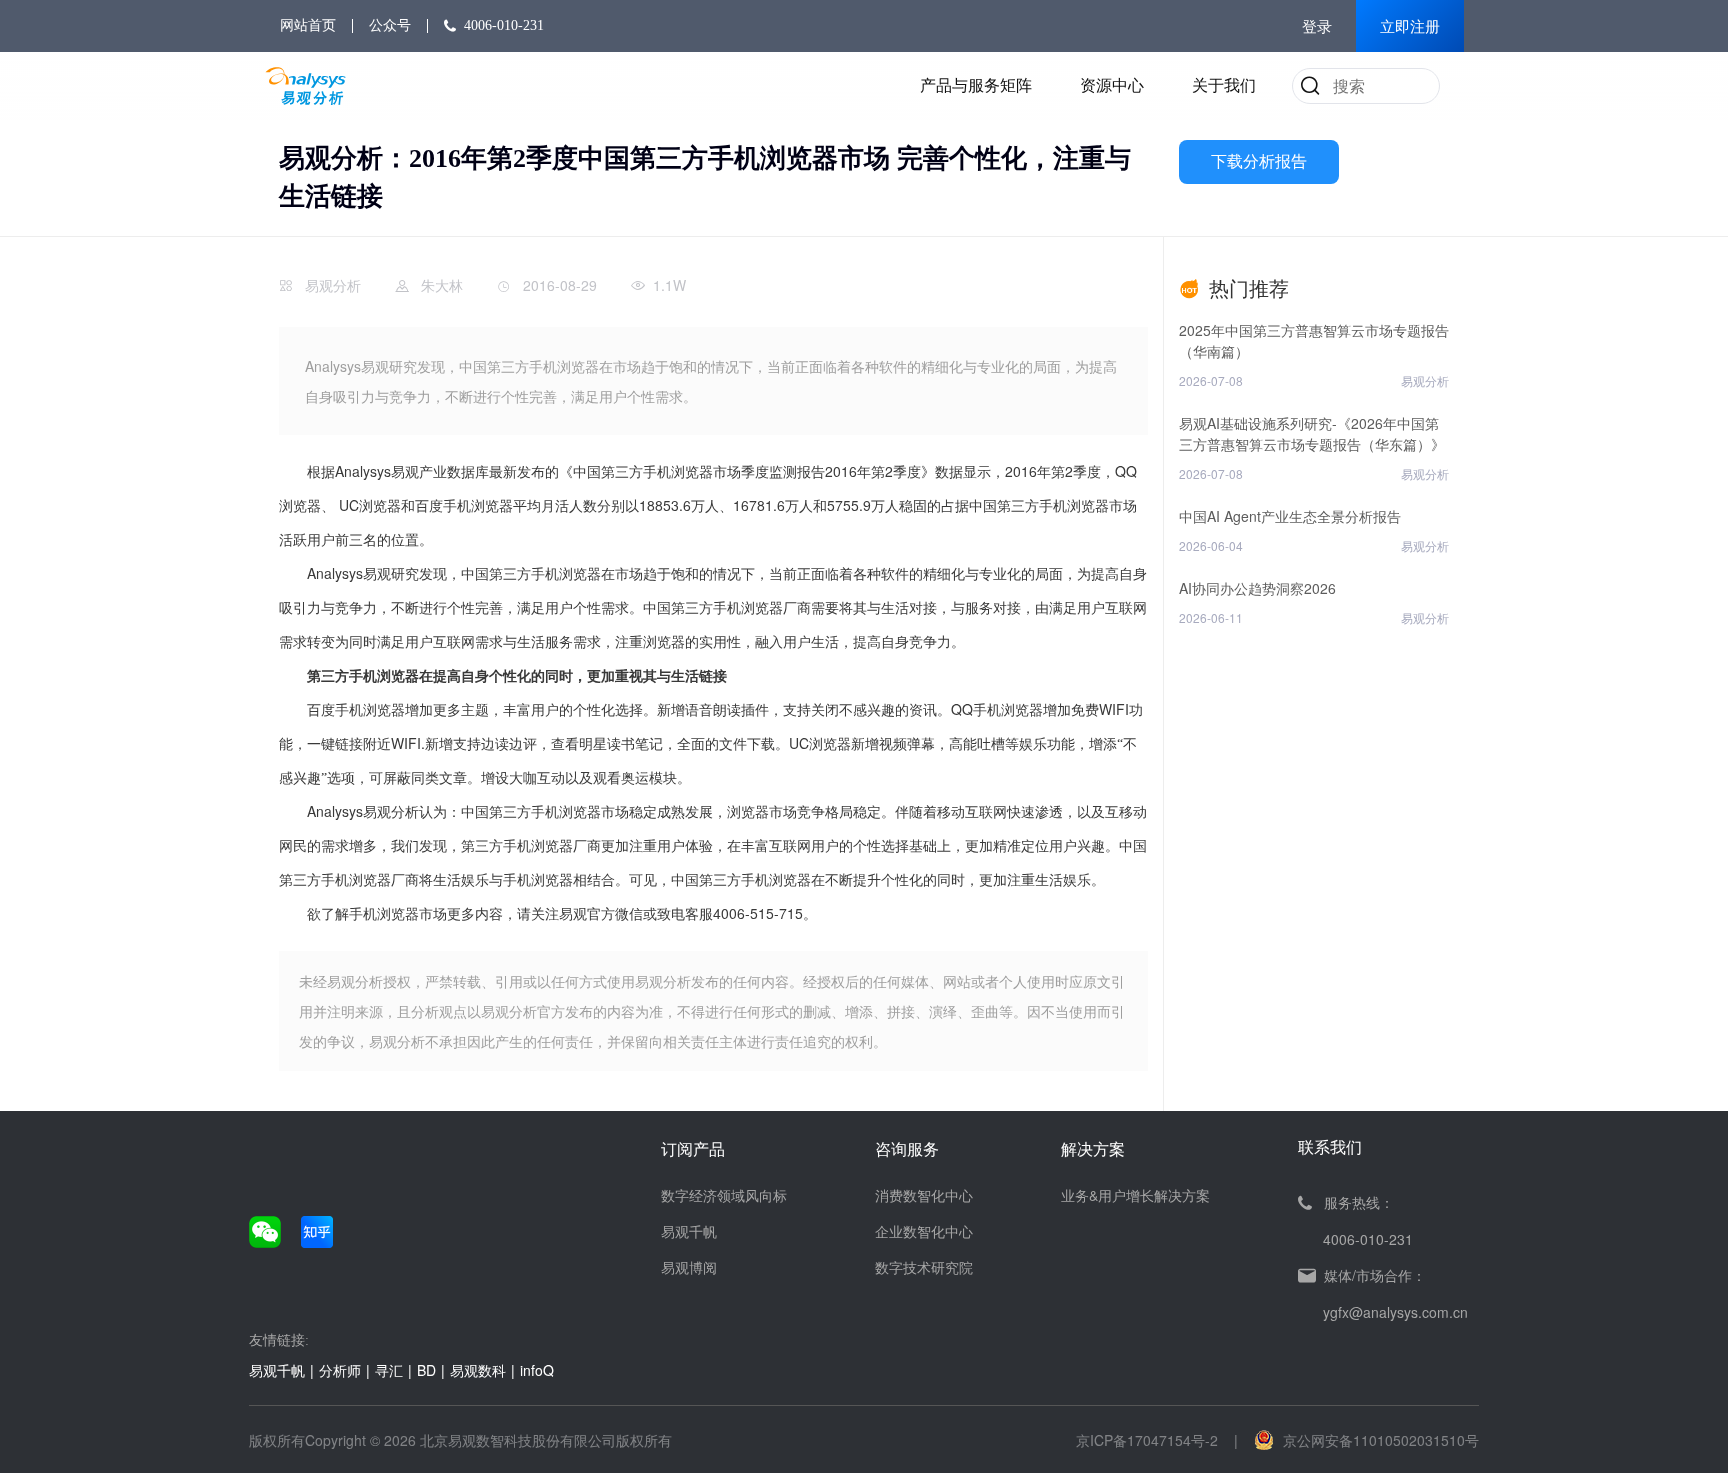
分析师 (340, 1370)
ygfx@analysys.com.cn (1395, 1312)
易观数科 (478, 1370)
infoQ (537, 1370)
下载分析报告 (1259, 161)
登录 (1317, 27)
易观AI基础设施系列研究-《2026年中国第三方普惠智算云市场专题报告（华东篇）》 (1312, 433)
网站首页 (308, 25)
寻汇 (389, 1370)
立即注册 (1410, 27)
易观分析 (333, 285)
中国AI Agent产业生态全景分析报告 (1290, 516)
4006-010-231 (504, 25)
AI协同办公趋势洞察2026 (1257, 588)
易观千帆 (689, 1231)
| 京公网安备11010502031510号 (1356, 1440)
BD (426, 1370)
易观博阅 (689, 1267)
